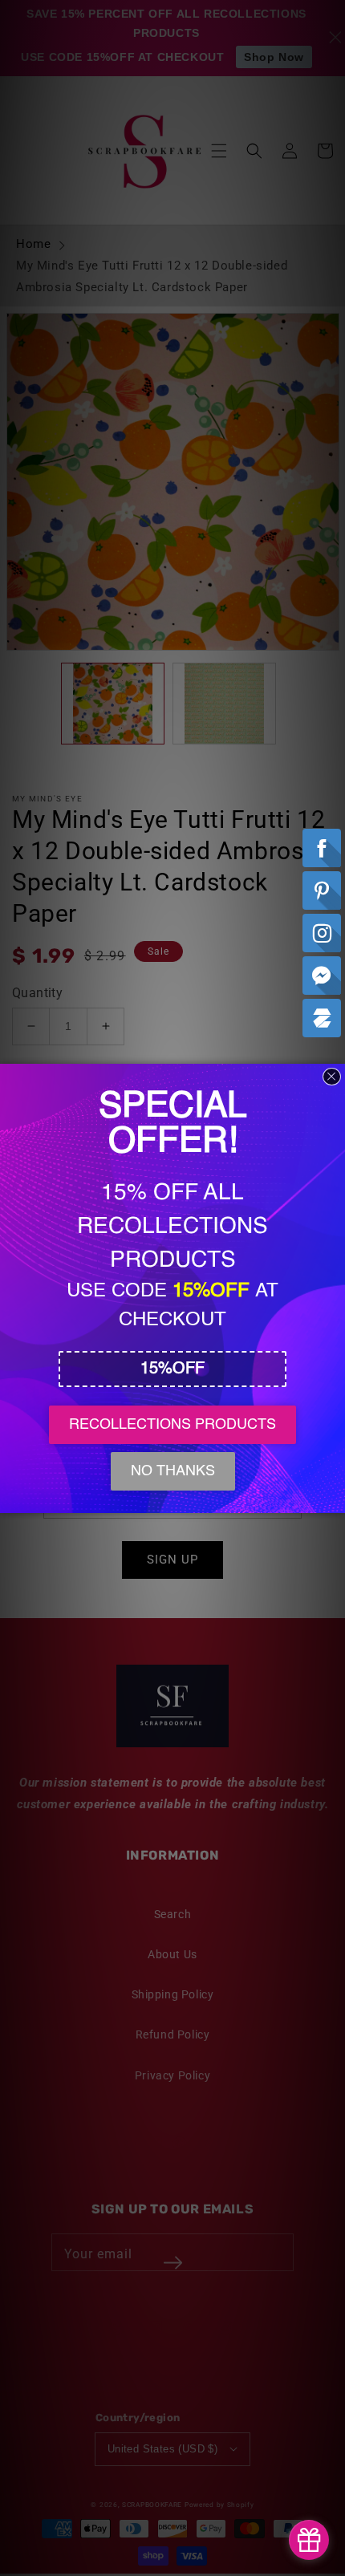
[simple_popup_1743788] (309, 2540)
